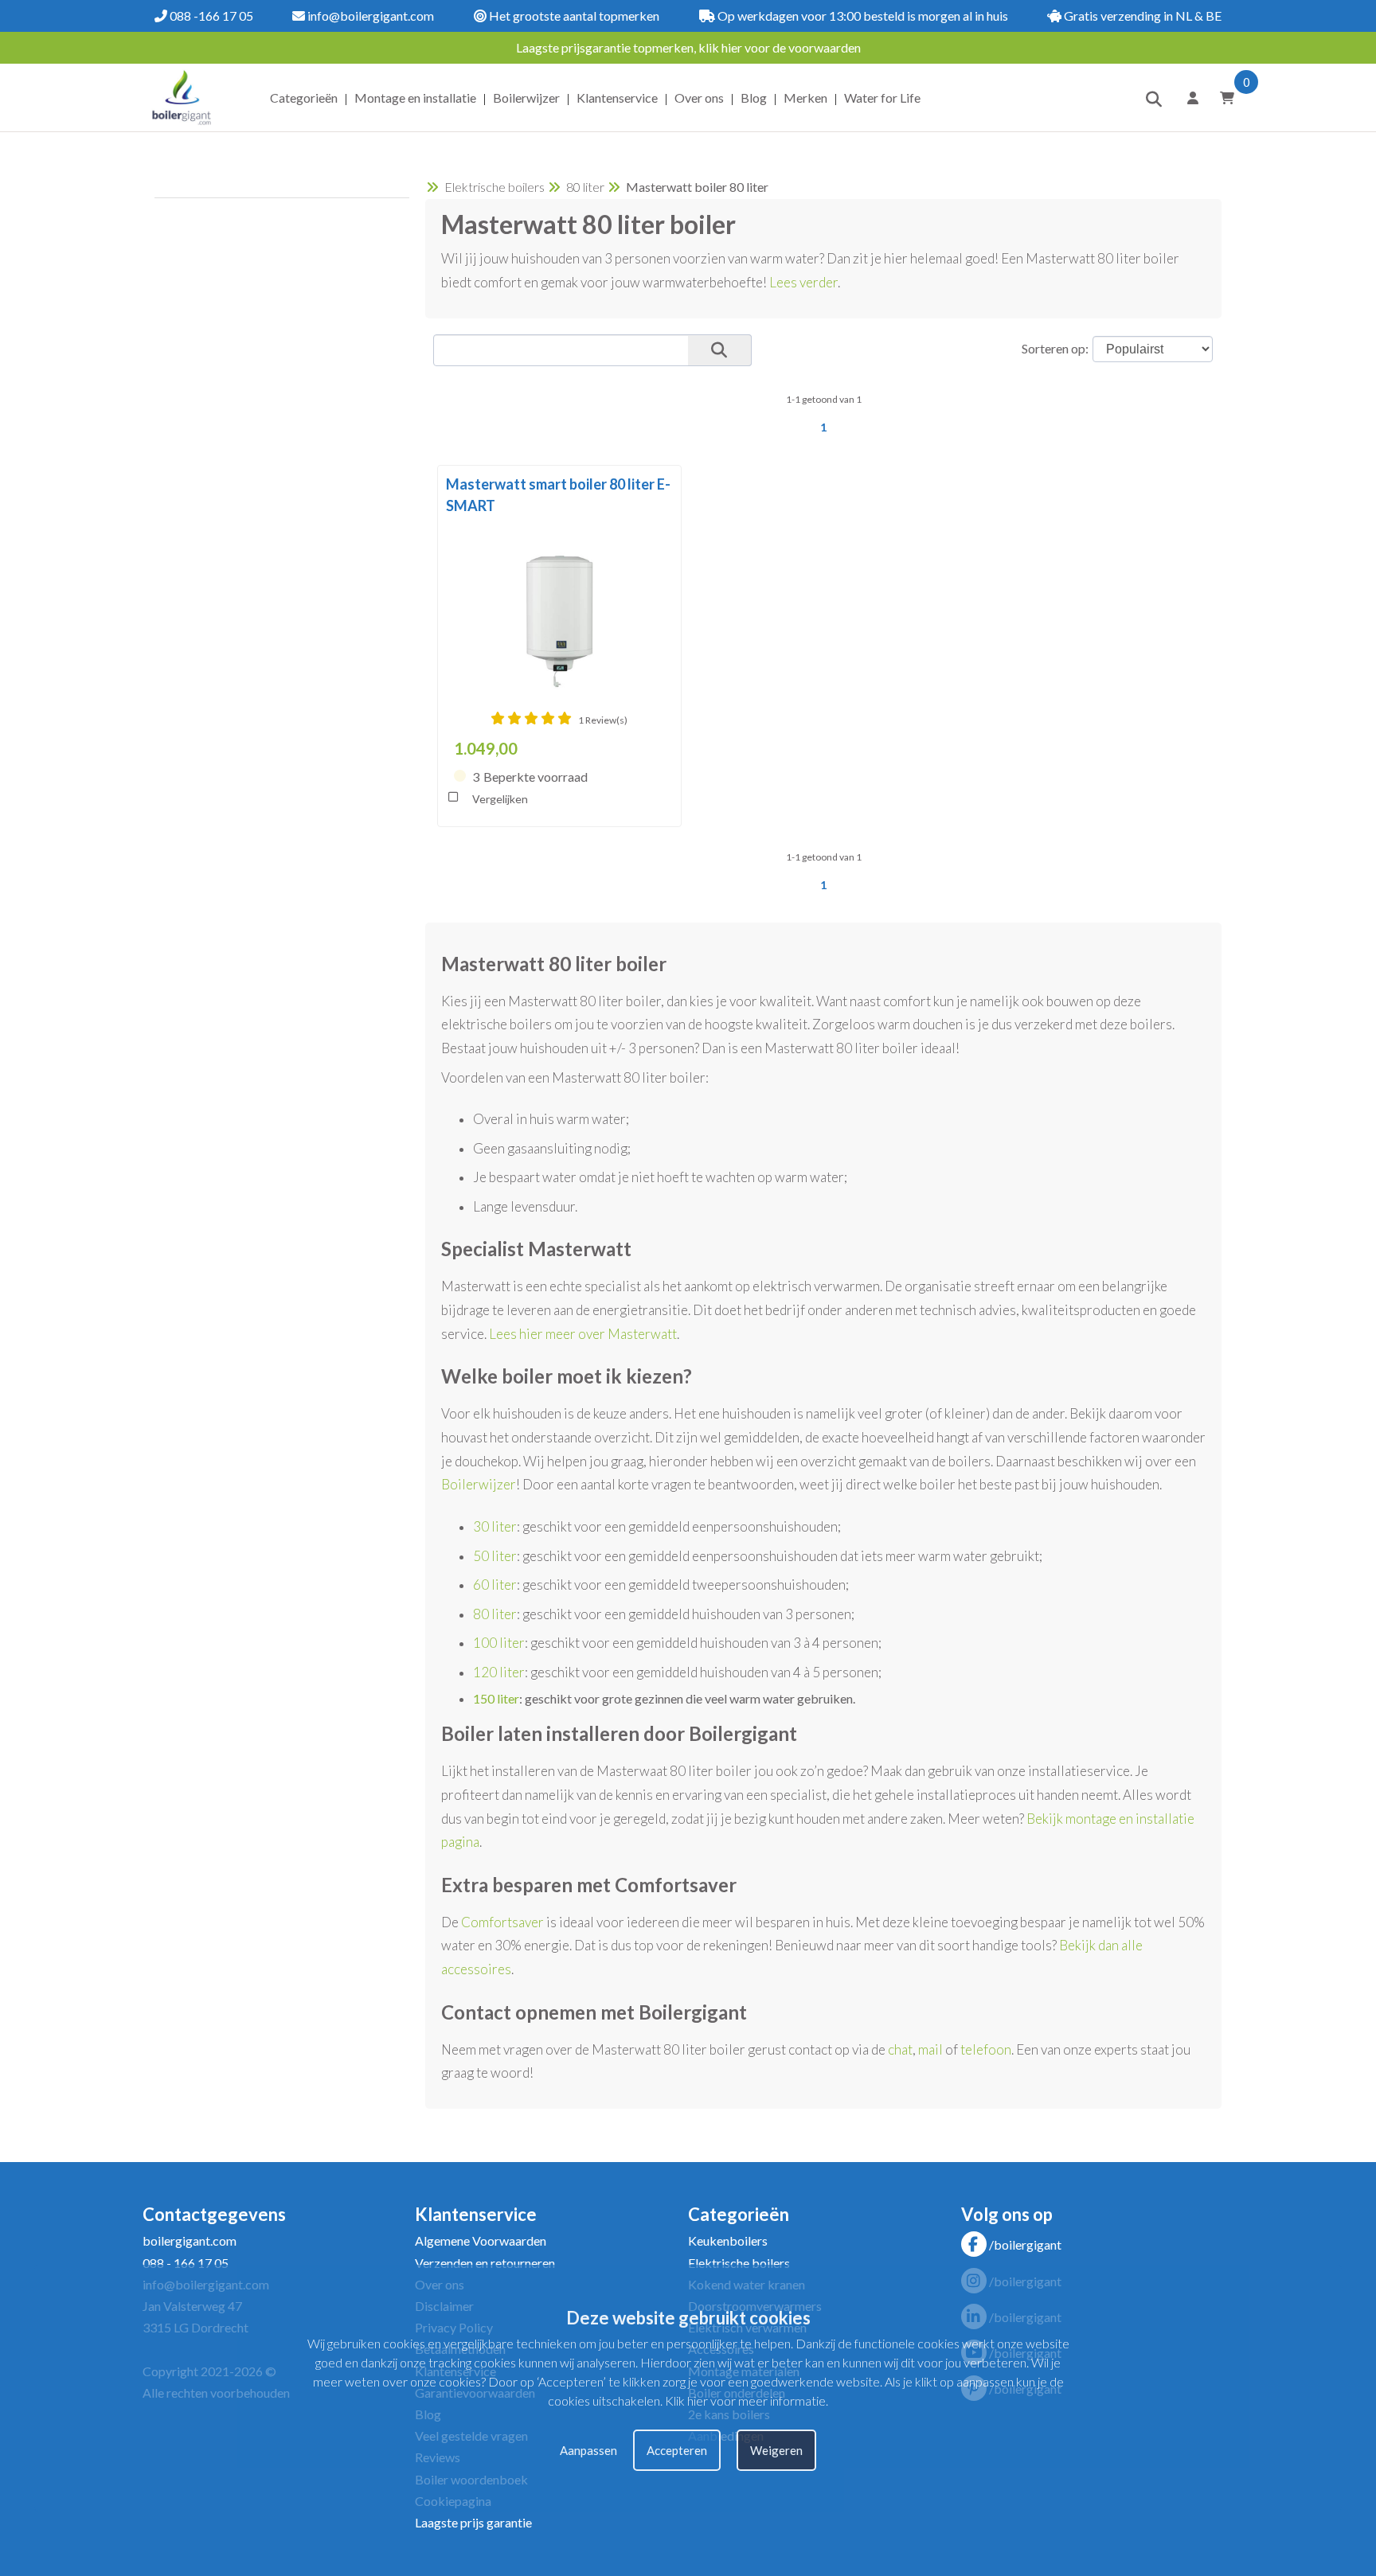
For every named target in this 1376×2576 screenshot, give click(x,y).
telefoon (986, 2049)
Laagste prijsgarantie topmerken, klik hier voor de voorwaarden (688, 47)
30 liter (495, 1526)
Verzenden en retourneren (485, 2263)
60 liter (495, 1585)
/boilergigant (1025, 2244)
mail (930, 2049)
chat (900, 2049)
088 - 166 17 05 (186, 2263)
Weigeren (776, 2450)
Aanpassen (588, 2450)
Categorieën (304, 98)
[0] (1222, 98)
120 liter (499, 1672)
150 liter (496, 1698)
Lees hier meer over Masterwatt (583, 1334)
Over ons (699, 98)
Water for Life (882, 98)
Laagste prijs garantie (473, 2522)
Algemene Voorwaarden (481, 2240)
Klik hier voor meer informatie (745, 2400)
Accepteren (677, 2450)
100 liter (499, 1643)
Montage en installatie (415, 98)
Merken (805, 98)
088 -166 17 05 (210, 16)
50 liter (495, 1556)
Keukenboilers (728, 2240)
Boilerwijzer (526, 98)
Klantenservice (617, 98)
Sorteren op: (1055, 348)
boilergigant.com (190, 2240)
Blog (754, 98)
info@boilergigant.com (369, 16)
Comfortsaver (502, 1922)
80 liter (585, 187)
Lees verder (803, 282)
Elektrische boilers (494, 187)
